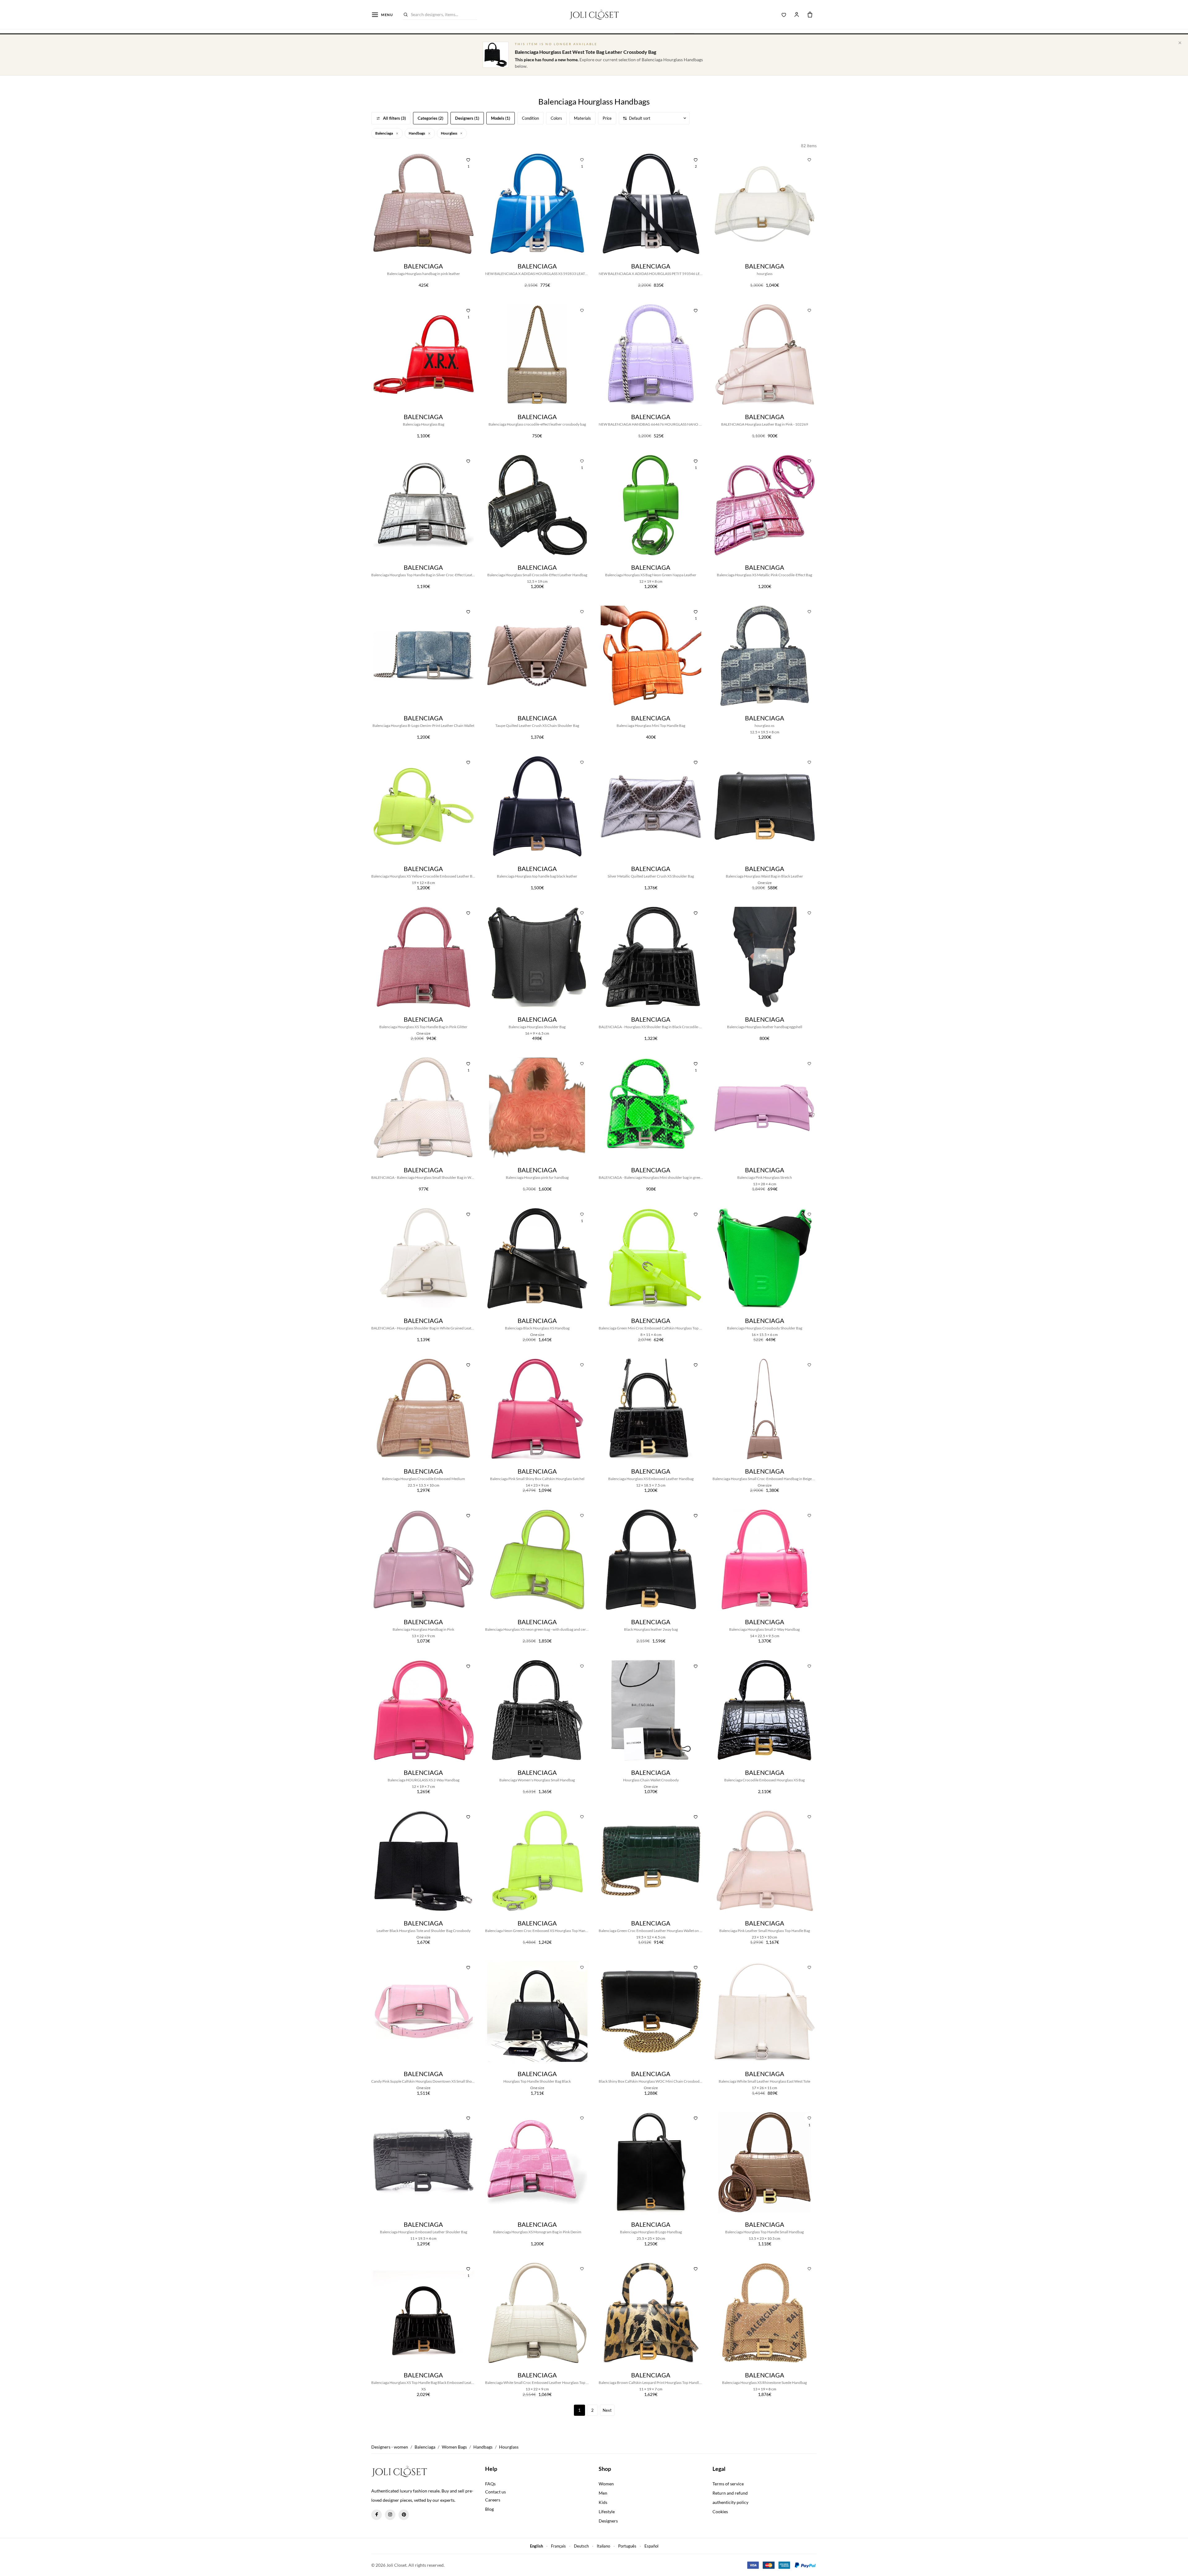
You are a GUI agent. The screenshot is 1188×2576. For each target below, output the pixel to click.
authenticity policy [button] (730, 2502)
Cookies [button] (720, 2512)
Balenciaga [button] (384, 133)
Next (607, 2410)
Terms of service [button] (728, 2484)
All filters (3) (394, 118)
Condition (530, 118)
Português (627, 2546)
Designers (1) (467, 118)
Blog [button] (489, 2509)
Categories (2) (430, 118)
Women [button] (606, 2484)
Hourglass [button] (449, 133)
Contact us (495, 2492)
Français (558, 2546)
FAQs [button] (490, 2484)
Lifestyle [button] (607, 2512)
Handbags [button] (417, 133)
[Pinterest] (404, 2515)
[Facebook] (377, 2515)
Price (607, 118)
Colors (556, 118)
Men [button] (603, 2493)
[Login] (797, 15)
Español (651, 2546)
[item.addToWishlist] (809, 159)
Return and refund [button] (730, 2493)
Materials (582, 118)
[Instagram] (390, 2515)
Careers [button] (493, 2500)
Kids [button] (603, 2502)
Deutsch (581, 2546)
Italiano (603, 2546)
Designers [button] (608, 2521)
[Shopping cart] (810, 15)
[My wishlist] (784, 15)
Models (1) (501, 118)
